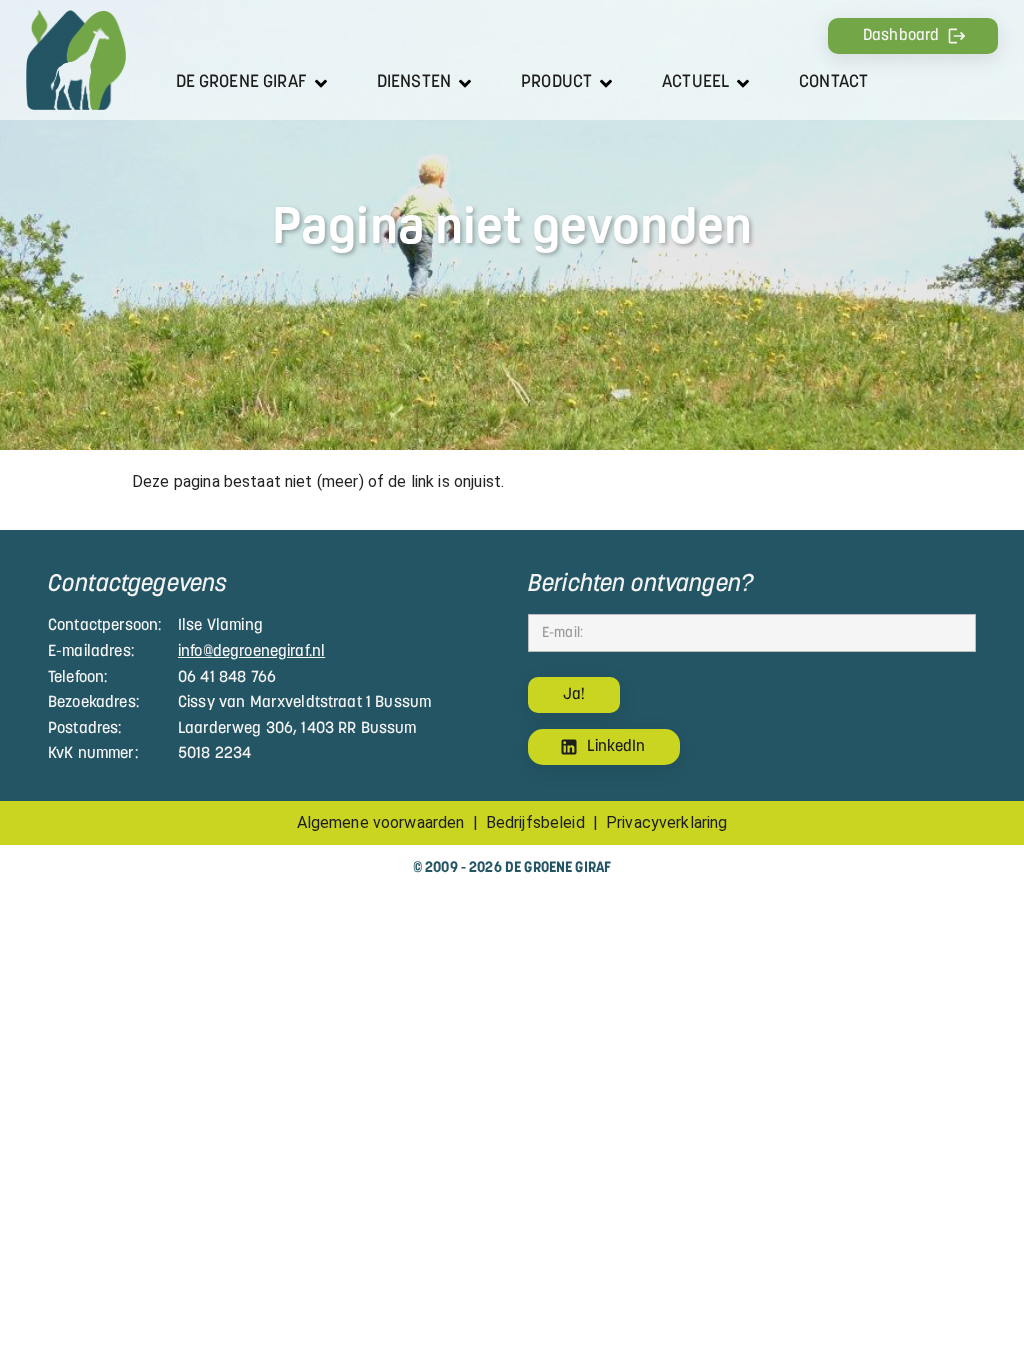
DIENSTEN (414, 82)
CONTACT (833, 82)
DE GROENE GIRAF (241, 82)
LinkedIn (616, 747)
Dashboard (901, 36)
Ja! (574, 695)
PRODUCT (556, 82)
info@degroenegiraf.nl (251, 652)
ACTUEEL (695, 82)
